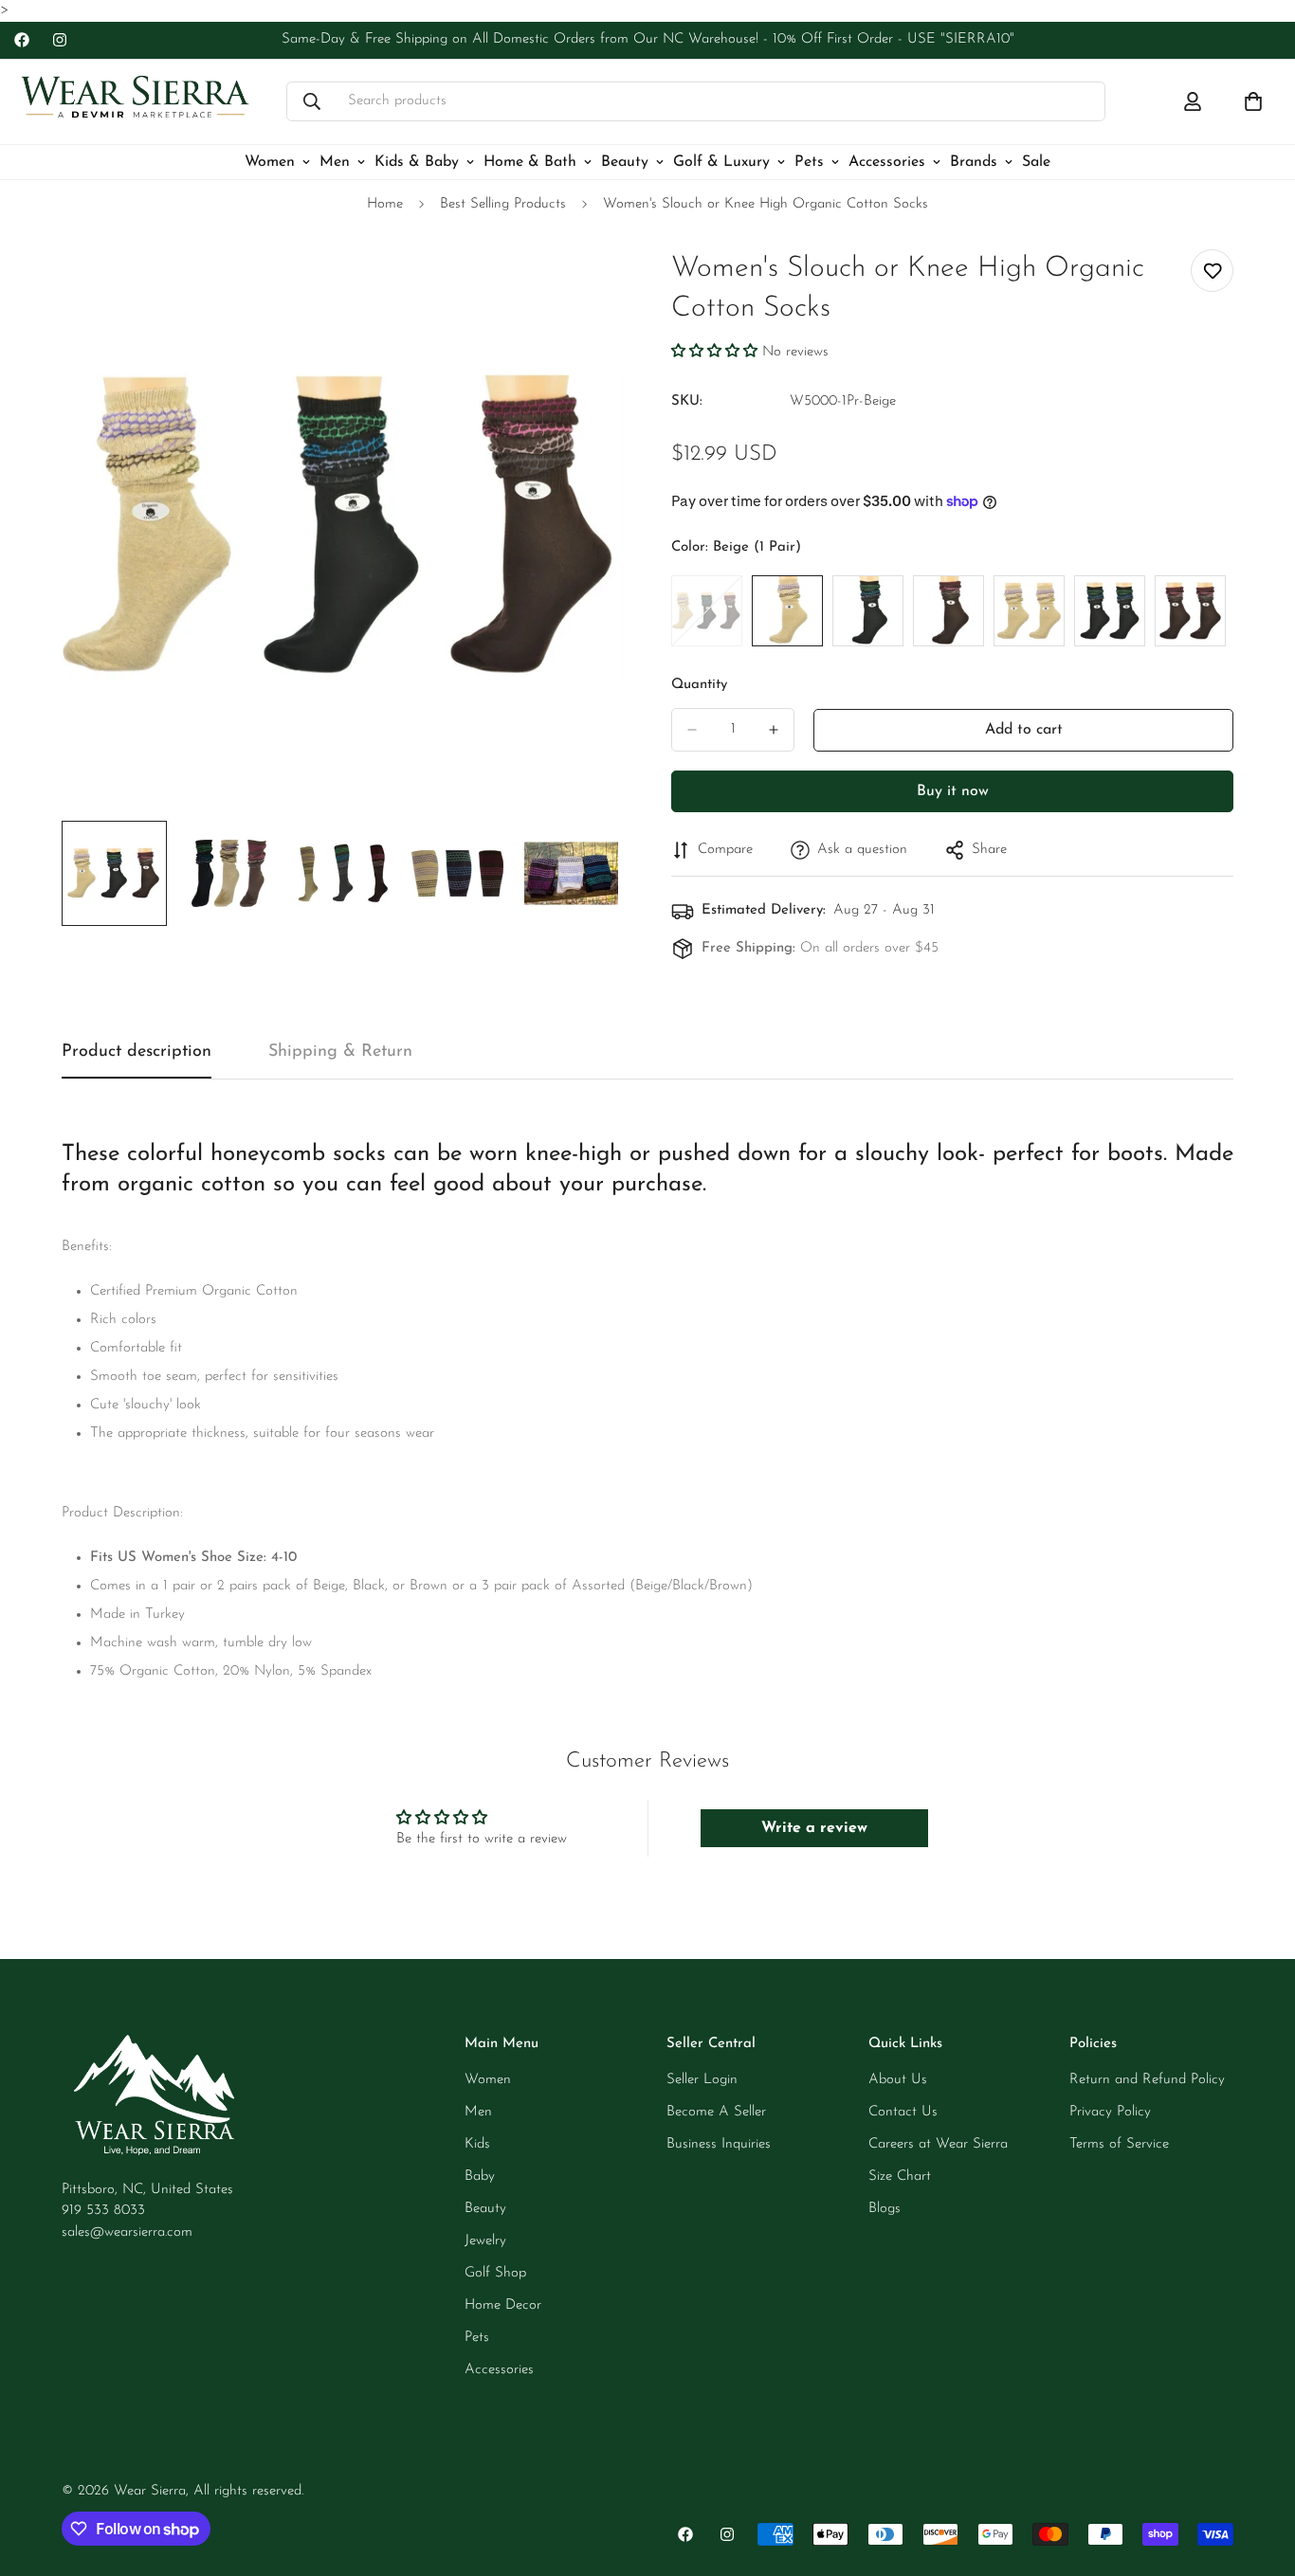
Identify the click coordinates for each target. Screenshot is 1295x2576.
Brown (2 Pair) (1190, 611)
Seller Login (702, 2080)
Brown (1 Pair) (948, 611)
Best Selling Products (503, 204)
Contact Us (903, 2112)
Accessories (887, 161)
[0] (1253, 101)
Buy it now (953, 791)
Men (335, 161)
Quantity (699, 685)
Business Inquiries (719, 2144)
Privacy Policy (1110, 2112)
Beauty (625, 161)
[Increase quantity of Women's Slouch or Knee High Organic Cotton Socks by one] (774, 730)
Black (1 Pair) (868, 611)
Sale (1036, 161)
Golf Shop (495, 2273)
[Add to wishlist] (1212, 271)
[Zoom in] (584, 285)
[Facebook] (22, 40)
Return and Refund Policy (1147, 2080)
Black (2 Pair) (1110, 611)
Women (270, 161)
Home (385, 204)
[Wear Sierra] (135, 102)
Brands (974, 161)
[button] (714, 352)
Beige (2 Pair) (1029, 611)
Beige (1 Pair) (787, 611)
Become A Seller (716, 2112)
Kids (477, 2144)
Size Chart (900, 2177)
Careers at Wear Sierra (938, 2144)
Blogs (885, 2209)
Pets (809, 161)
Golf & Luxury (721, 161)
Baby (480, 2177)
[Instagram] (60, 40)
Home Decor (503, 2305)
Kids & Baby (417, 161)
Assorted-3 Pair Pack (707, 611)
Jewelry (485, 2241)
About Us (898, 2080)
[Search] (312, 101)
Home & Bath (530, 161)
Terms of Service (1119, 2144)
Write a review (814, 1828)
